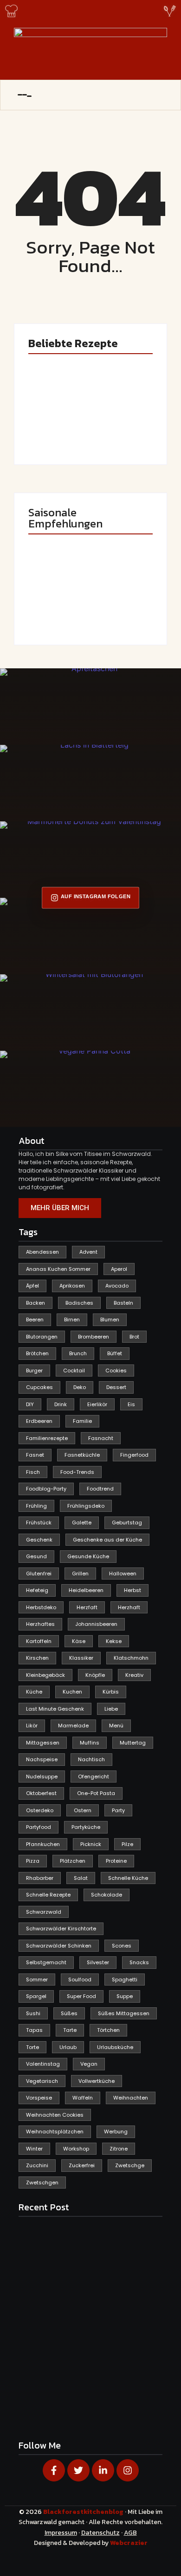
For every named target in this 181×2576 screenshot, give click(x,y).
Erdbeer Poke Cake (55, 429)
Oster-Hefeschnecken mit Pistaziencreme (122, 422)
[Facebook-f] (54, 2470)
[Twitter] (78, 2470)
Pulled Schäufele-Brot (115, 606)
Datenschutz (100, 2533)
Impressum (61, 2533)
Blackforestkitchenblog (84, 2512)
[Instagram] (128, 2470)
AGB (130, 2533)
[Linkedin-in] (103, 2470)
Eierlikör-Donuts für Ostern (51, 606)
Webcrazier (129, 2543)
